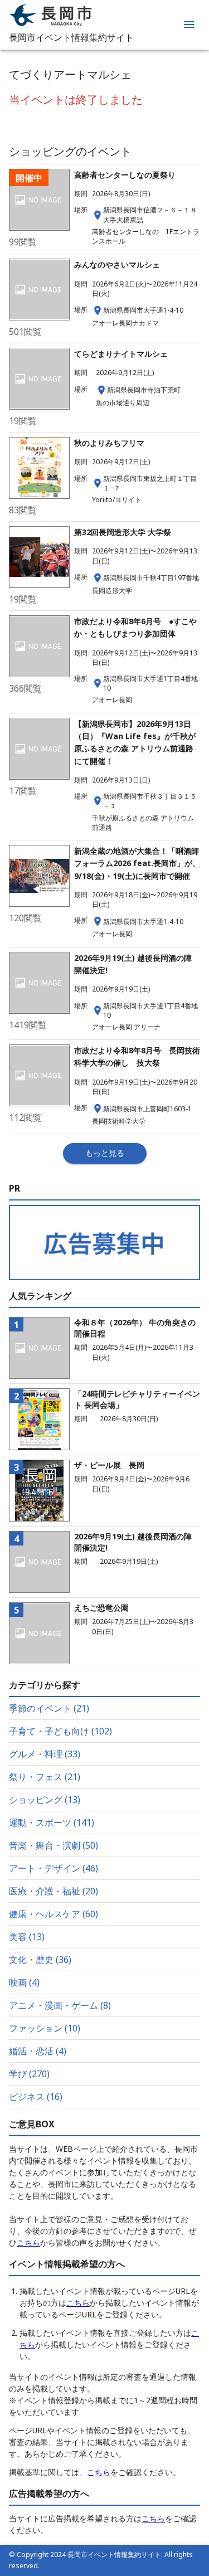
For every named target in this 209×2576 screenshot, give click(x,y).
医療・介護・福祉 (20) (54, 1891)
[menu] (189, 25)
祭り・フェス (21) (45, 1777)
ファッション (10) (45, 2028)
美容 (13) (27, 1937)
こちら (28, 2242)
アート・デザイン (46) (54, 1868)
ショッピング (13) (45, 1800)
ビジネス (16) (36, 2097)
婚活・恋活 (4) (38, 2051)
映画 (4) (24, 1982)
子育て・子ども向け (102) (60, 1731)
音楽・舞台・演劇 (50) (54, 1845)
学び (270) (29, 2074)
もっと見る (105, 1153)
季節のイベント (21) (49, 1708)
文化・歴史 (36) (40, 1960)
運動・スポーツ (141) (52, 1822)
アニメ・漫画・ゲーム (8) (60, 2005)
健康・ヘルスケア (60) (54, 1914)
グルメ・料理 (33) (45, 1754)
